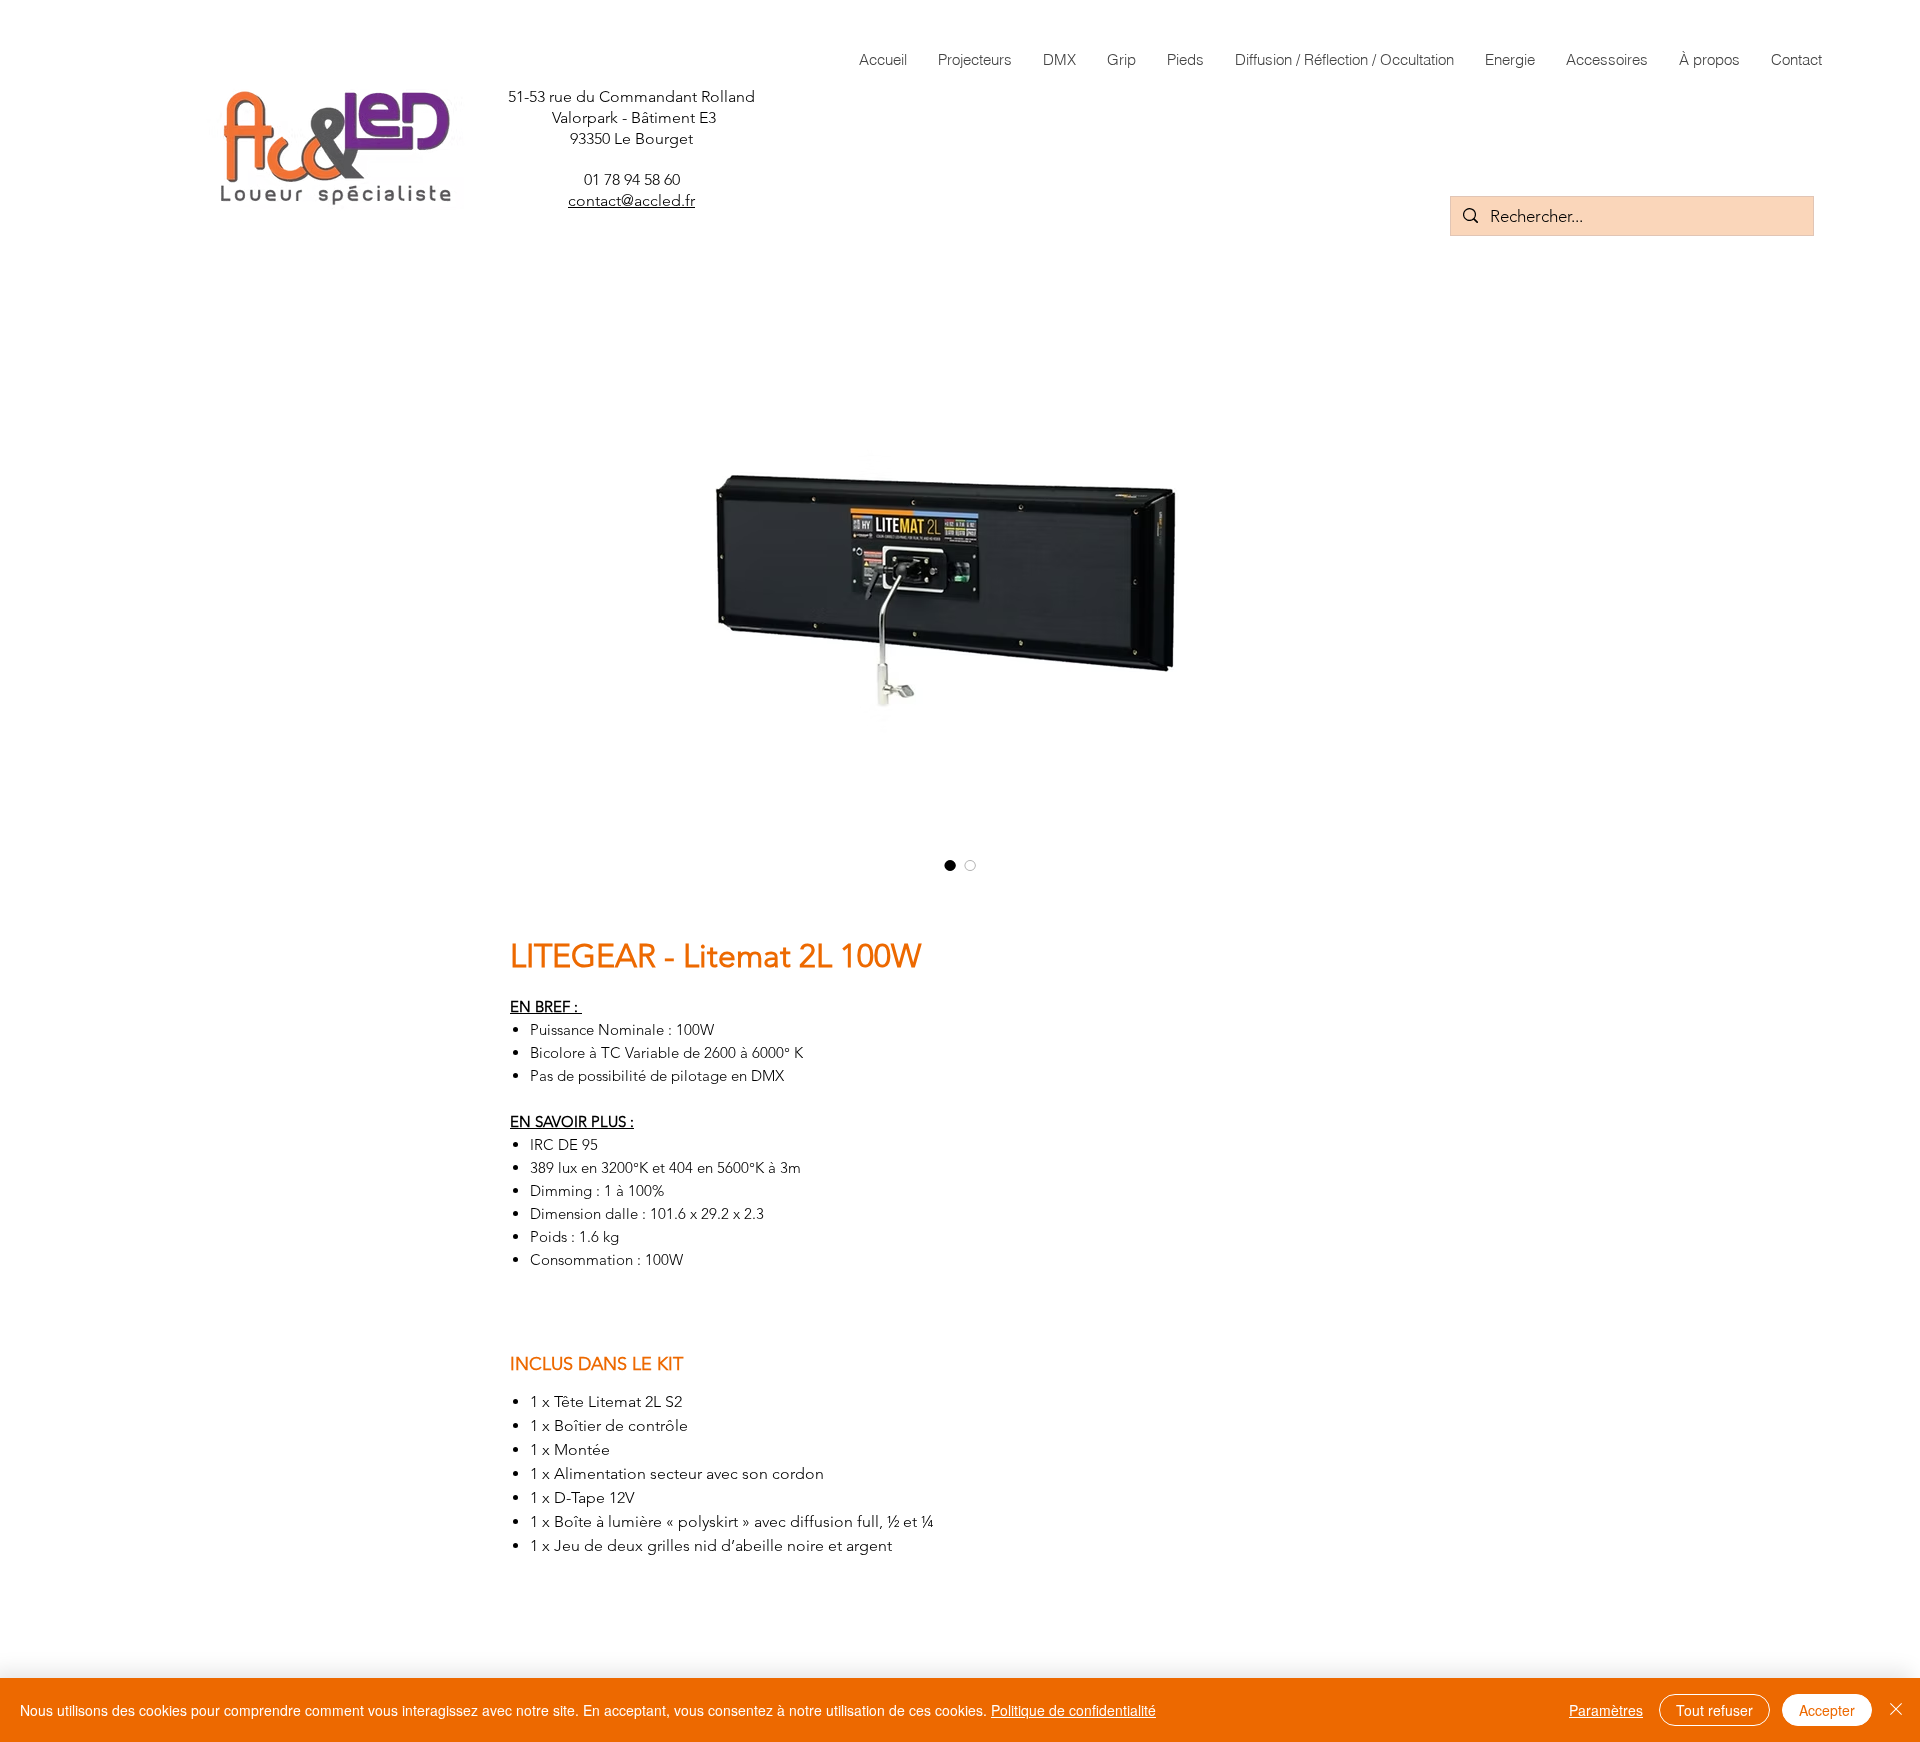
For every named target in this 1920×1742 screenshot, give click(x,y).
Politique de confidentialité (1073, 1710)
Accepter (1827, 1710)
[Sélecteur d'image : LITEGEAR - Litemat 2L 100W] (970, 865)
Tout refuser (1714, 1710)
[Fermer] (1896, 1710)
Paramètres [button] (1606, 1710)
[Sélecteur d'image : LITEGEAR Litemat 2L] (950, 865)
